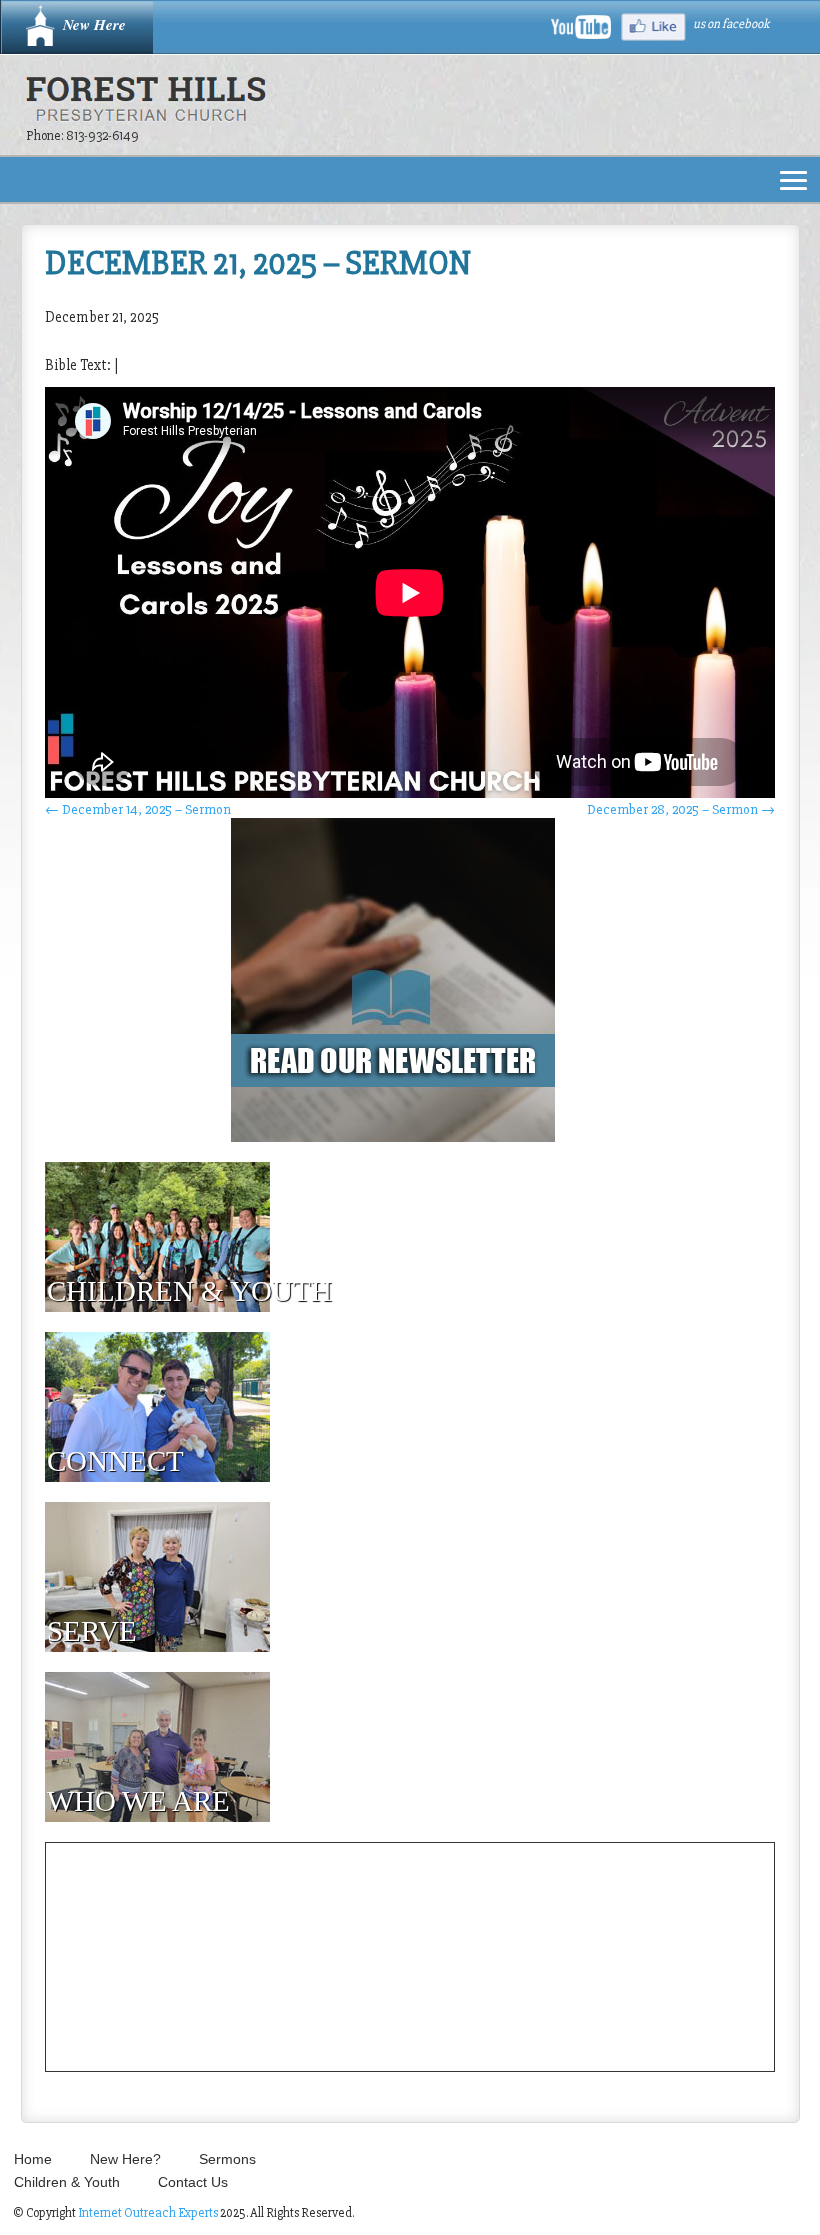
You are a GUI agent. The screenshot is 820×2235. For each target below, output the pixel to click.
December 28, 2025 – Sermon (681, 809)
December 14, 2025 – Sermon (138, 809)
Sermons (227, 2159)
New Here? (125, 2159)
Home (33, 2159)
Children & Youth (67, 2182)
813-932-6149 (102, 135)
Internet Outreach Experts (148, 2213)
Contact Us (193, 2182)
